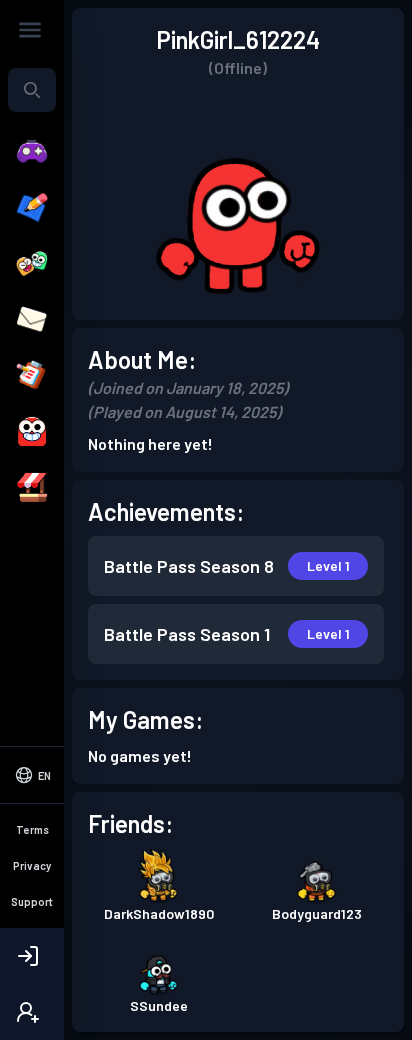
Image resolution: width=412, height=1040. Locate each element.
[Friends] (32, 264)
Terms (32, 829)
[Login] (32, 956)
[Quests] (32, 376)
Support (32, 901)
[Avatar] (32, 432)
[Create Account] (32, 1012)
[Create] (32, 208)
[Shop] (32, 488)
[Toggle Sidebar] (30, 30)
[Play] (32, 152)
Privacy (32, 865)
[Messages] (32, 320)
